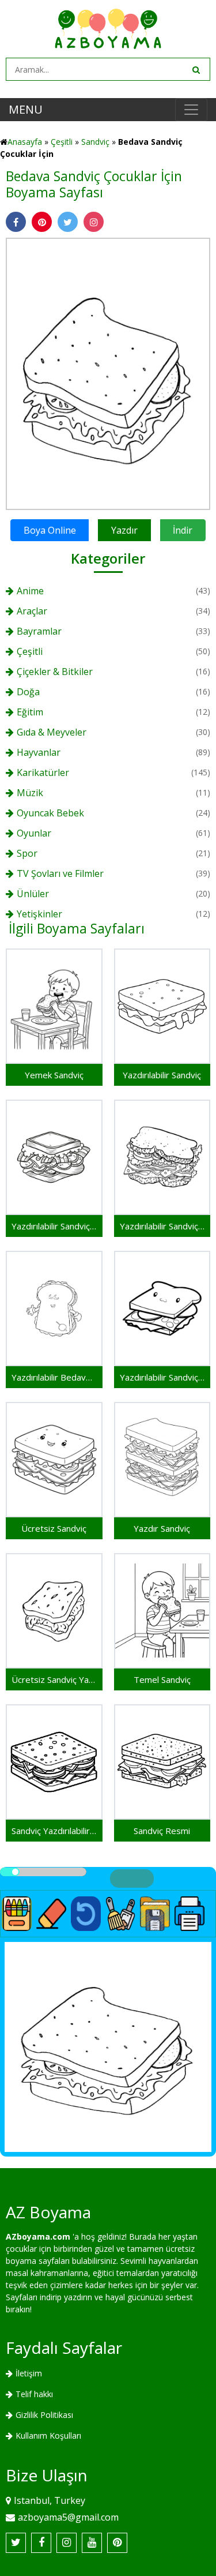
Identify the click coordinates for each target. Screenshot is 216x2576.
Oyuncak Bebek (50, 813)
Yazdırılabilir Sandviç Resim (54, 1226)
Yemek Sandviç (54, 1075)
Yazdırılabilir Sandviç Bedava (162, 1377)
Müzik (30, 793)
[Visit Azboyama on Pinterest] (117, 2543)
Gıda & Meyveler (52, 732)
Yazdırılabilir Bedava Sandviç (54, 1377)
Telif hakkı (34, 2394)
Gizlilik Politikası (44, 2415)
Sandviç (95, 142)
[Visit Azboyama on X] (16, 2543)
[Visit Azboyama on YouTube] (92, 2543)
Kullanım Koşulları (48, 2436)
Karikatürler (43, 773)
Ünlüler (33, 894)
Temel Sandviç (162, 1679)
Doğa (28, 692)
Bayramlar (39, 631)
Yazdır (124, 530)
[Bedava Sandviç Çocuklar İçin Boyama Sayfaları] (108, 373)
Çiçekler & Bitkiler (55, 672)
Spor (27, 853)
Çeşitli (62, 142)
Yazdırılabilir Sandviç (162, 1075)
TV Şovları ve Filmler (60, 873)
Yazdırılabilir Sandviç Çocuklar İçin (162, 1226)
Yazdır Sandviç (162, 1528)
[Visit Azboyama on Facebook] (41, 2543)
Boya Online (50, 530)
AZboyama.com (38, 2236)
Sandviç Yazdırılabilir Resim (54, 1831)
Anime (30, 591)
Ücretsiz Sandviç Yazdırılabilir (54, 1679)
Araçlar (32, 611)
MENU (26, 109)
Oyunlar (34, 833)
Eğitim (30, 712)
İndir (183, 530)
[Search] (195, 69)
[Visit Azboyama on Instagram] (67, 2543)
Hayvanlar (39, 752)
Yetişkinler (39, 914)
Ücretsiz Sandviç (54, 1528)
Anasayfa (25, 142)
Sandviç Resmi (162, 1831)
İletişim (29, 2373)
